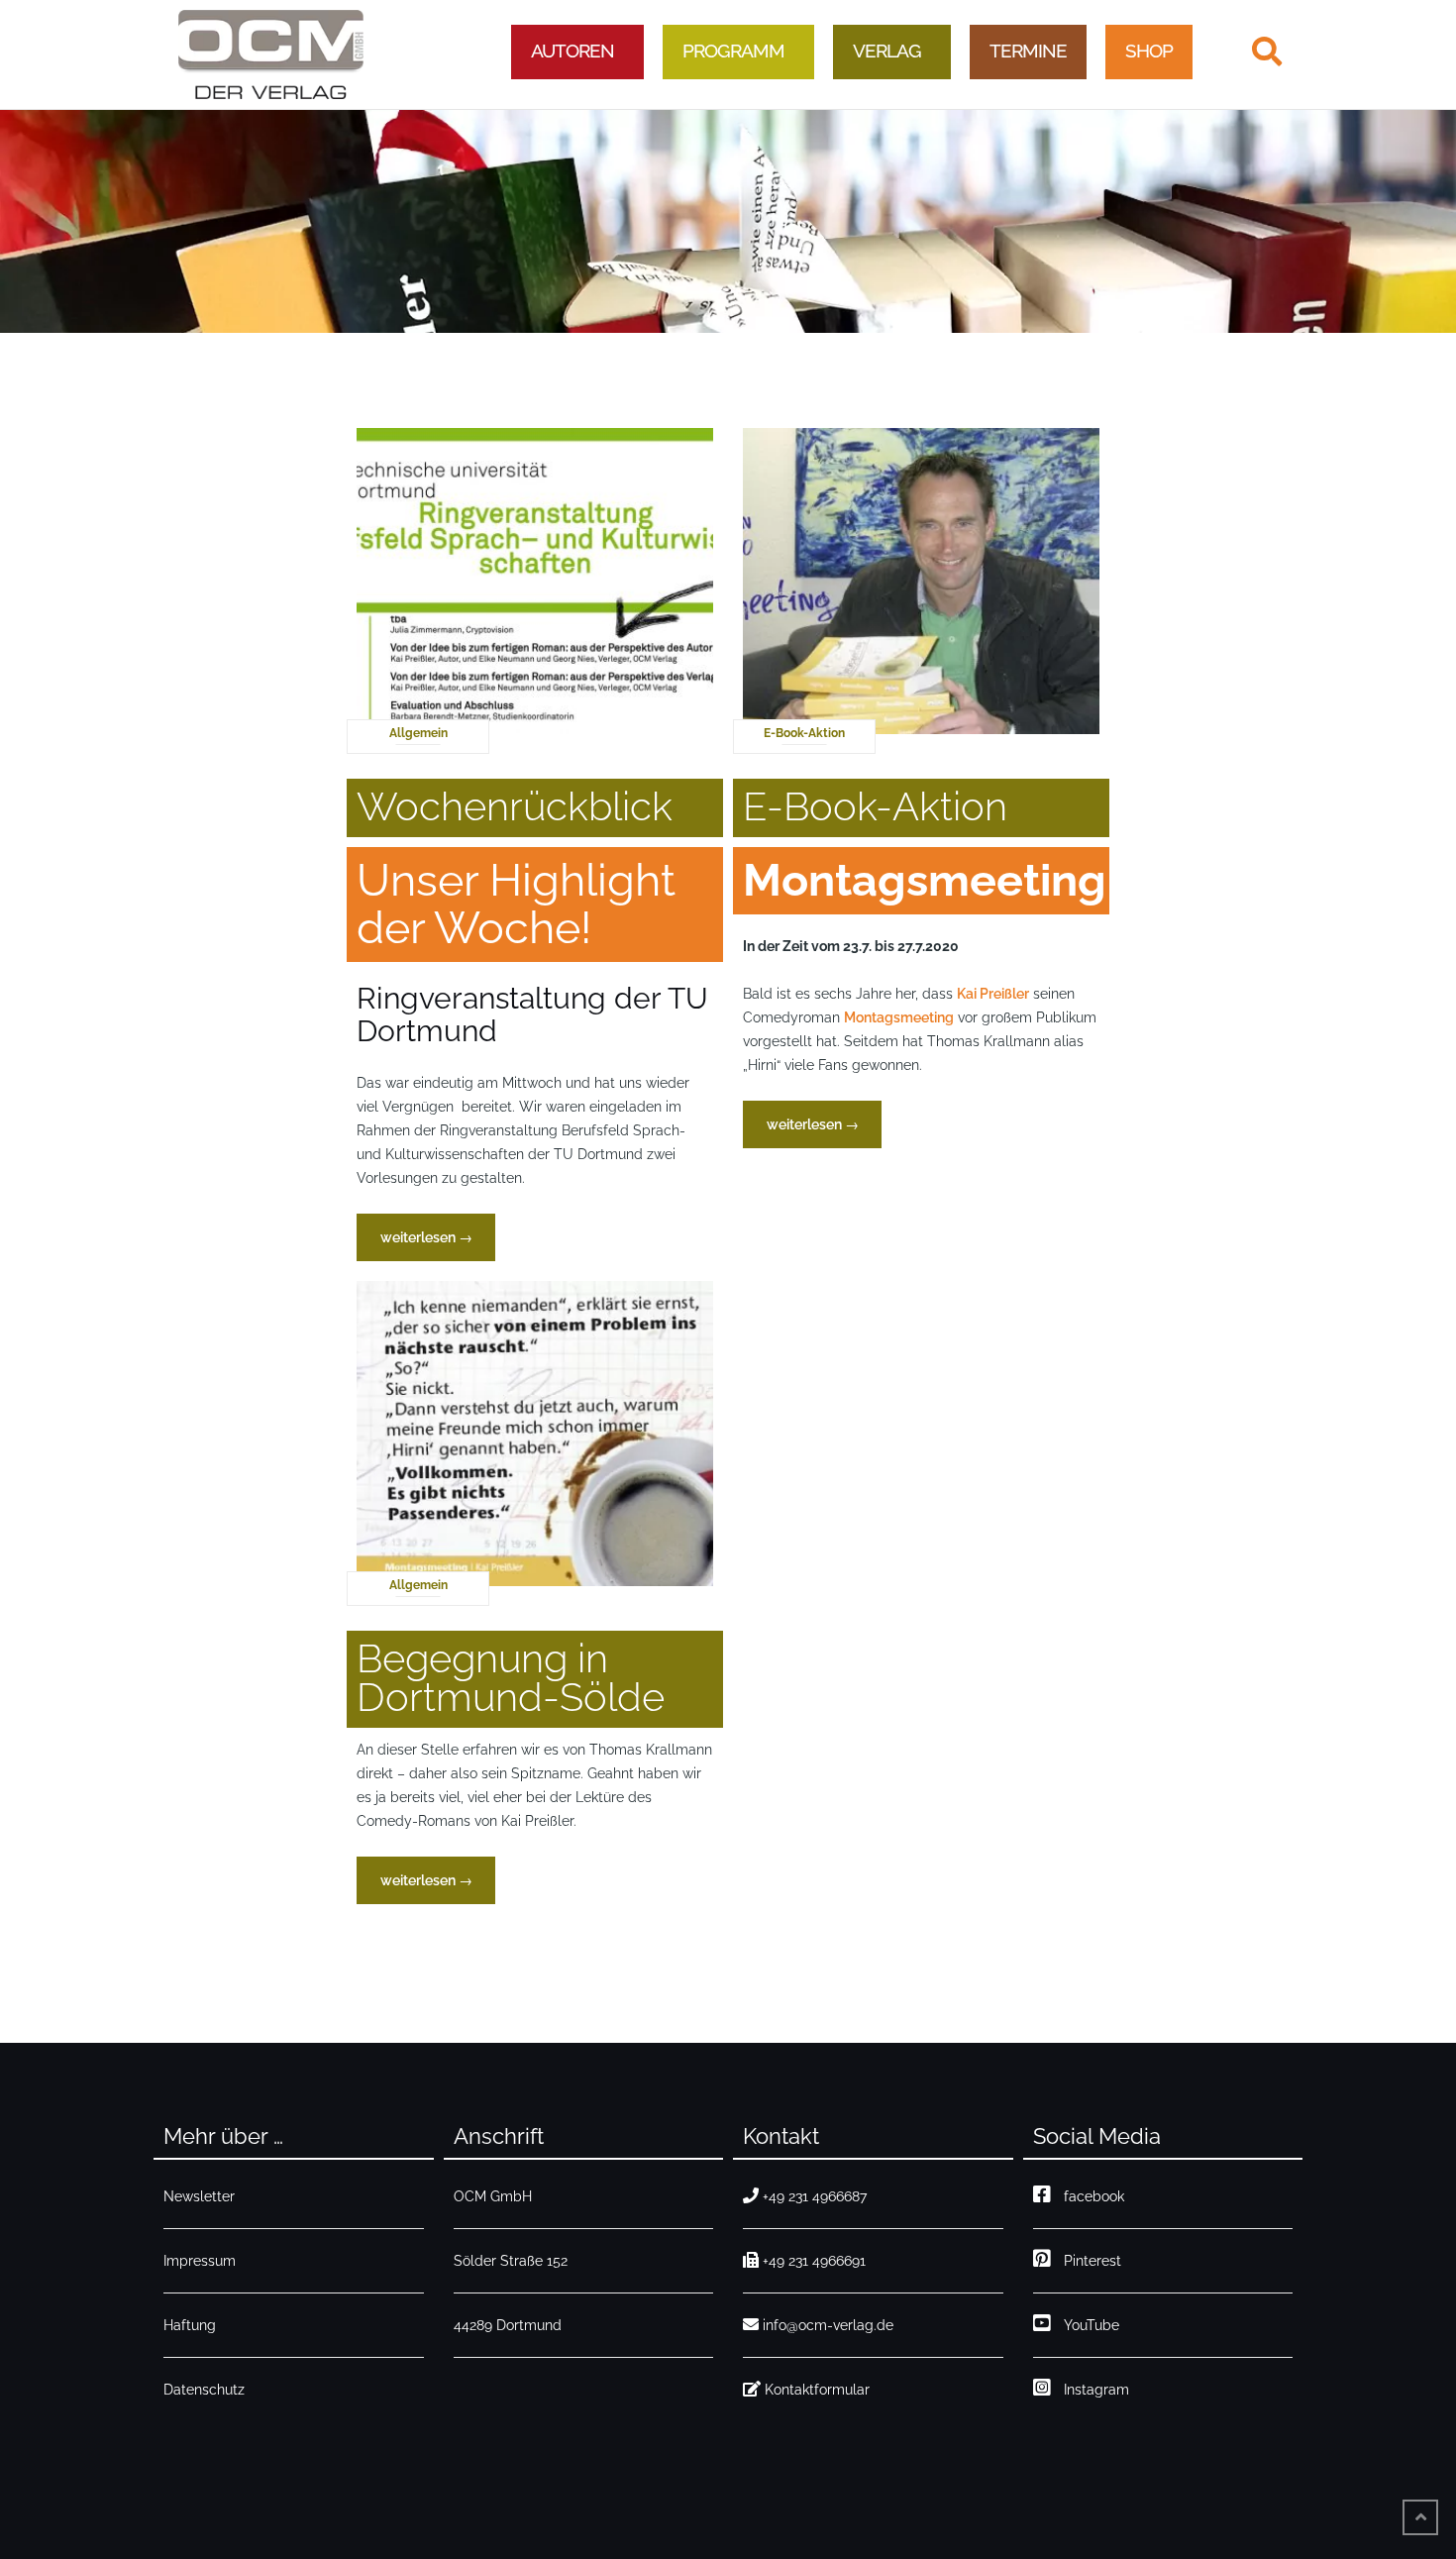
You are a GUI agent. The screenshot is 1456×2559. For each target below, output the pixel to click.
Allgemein (418, 733)
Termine (1028, 51)
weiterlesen (437, 1237)
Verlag (887, 51)
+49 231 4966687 (815, 2196)
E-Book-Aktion (804, 733)
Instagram (1092, 2390)
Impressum (200, 2261)
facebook (1090, 2196)
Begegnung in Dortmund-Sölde (511, 1677)
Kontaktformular (817, 2390)
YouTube (1088, 2325)
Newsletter (199, 2196)
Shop (1149, 51)
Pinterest (1089, 2261)
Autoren (572, 51)
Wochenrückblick (515, 806)
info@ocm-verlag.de (828, 2325)
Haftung (190, 2325)
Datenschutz (204, 2390)
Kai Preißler (993, 994)
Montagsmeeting (899, 1017)
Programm (733, 51)
